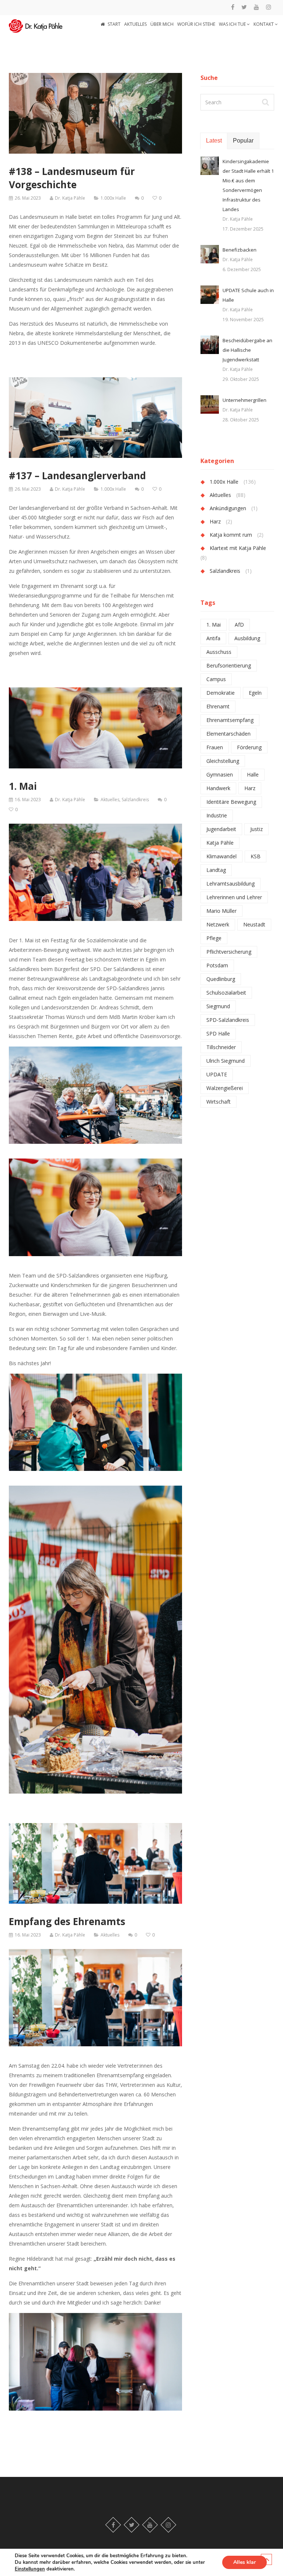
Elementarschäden (228, 734)
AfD (239, 625)
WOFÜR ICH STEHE (196, 24)
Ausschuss (219, 652)
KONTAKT (264, 24)
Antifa (213, 638)
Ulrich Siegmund (226, 1061)
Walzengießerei (225, 1088)
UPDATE (217, 1074)
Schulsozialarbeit (226, 993)
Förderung (249, 747)
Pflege (214, 938)
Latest (214, 141)
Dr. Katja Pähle (70, 198)
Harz (215, 521)
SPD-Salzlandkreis (228, 1020)
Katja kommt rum (231, 535)
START (114, 24)
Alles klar (244, 2562)
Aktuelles (110, 800)
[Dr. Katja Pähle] (36, 24)
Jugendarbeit (221, 829)
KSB (256, 856)
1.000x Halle (113, 198)
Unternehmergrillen (244, 400)
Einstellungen (30, 2569)
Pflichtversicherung (229, 952)
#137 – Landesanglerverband (77, 476)
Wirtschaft (219, 1102)
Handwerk (218, 788)
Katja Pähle (220, 843)
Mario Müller (221, 911)
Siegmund (218, 1006)
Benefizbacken (240, 250)
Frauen (215, 747)
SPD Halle (218, 1033)
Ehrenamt (218, 706)
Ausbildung (247, 638)
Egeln (255, 693)
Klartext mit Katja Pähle (238, 548)
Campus (216, 679)
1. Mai (23, 786)
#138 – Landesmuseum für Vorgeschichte (72, 178)
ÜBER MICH (162, 24)
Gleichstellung (223, 761)
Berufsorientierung (229, 665)
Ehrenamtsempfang (230, 720)
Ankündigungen (228, 508)
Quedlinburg (221, 979)
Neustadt (254, 924)
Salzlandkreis (135, 800)
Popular (243, 141)
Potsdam (217, 965)
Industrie (217, 815)
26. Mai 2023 (28, 198)
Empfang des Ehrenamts (67, 1921)
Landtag (216, 870)
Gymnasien (220, 774)
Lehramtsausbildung (230, 884)
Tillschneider (221, 1047)
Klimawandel (221, 856)
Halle (253, 774)
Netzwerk (218, 924)
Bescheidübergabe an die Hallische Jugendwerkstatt (247, 350)
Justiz (256, 829)
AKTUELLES (135, 24)
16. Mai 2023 (28, 800)
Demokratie (221, 693)
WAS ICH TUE (233, 24)
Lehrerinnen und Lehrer (234, 897)
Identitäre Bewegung (231, 802)
